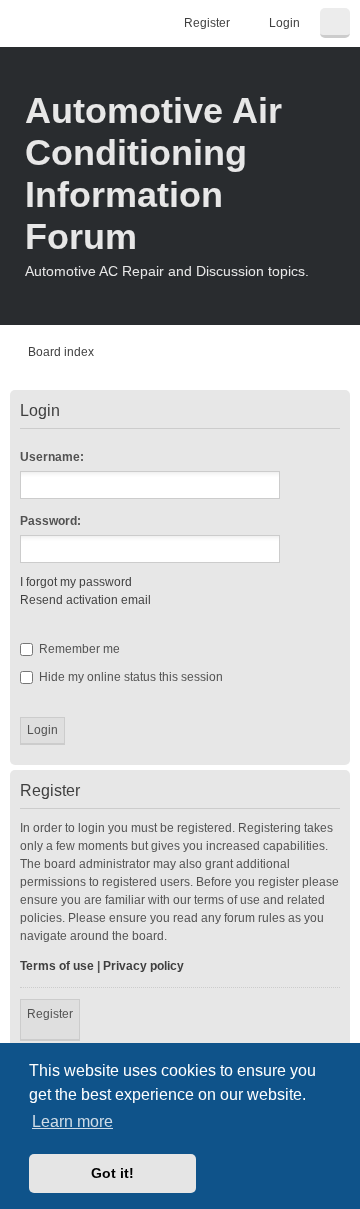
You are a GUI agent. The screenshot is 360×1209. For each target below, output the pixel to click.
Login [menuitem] (284, 23)
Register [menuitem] (207, 23)
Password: (50, 521)
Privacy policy (143, 966)
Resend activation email (85, 600)
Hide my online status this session (129, 677)
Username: (52, 457)
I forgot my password (76, 582)
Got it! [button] (112, 1173)
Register (50, 1014)
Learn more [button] (72, 1121)
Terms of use (57, 966)
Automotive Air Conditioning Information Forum (153, 173)
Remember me (78, 649)
